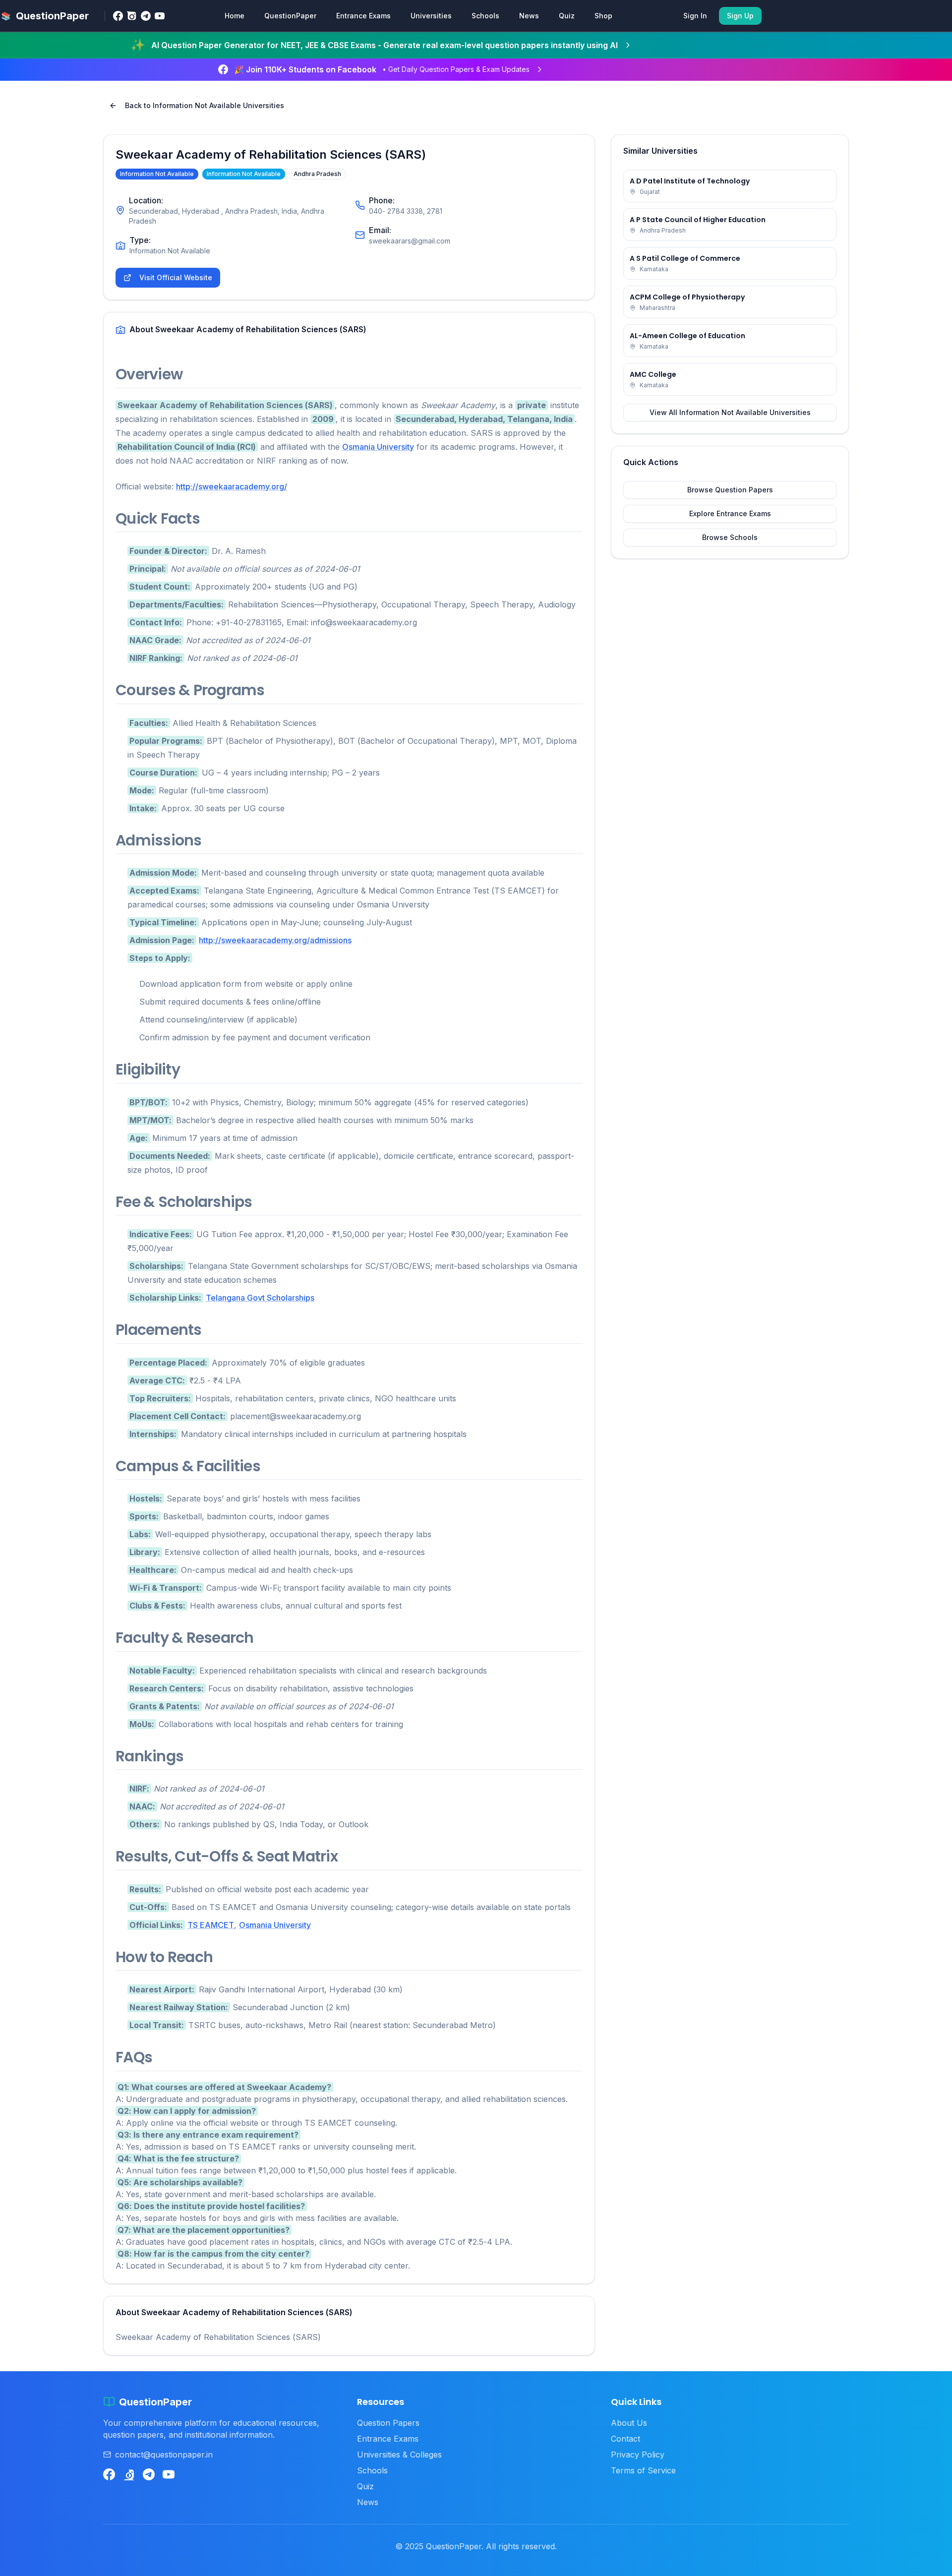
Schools (485, 16)
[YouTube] (160, 16)
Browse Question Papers (730, 490)
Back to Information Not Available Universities (205, 105)
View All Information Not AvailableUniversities (730, 412)
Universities (431, 16)
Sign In (695, 16)
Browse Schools (730, 537)
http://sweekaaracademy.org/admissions (275, 940)
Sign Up (740, 16)
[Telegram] (146, 16)
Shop (603, 16)
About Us (629, 2423)
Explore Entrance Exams (730, 513)
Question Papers (388, 2423)
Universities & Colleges (399, 2455)
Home (235, 16)
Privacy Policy (638, 2455)
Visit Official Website (176, 277)
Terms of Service (643, 2470)
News (529, 16)
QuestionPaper (290, 16)
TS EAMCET (211, 1925)
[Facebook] (118, 16)
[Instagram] (132, 16)
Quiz (567, 16)
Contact (625, 2439)
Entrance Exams (363, 16)
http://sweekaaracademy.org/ (232, 486)
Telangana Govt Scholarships (260, 1298)
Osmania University (378, 447)
